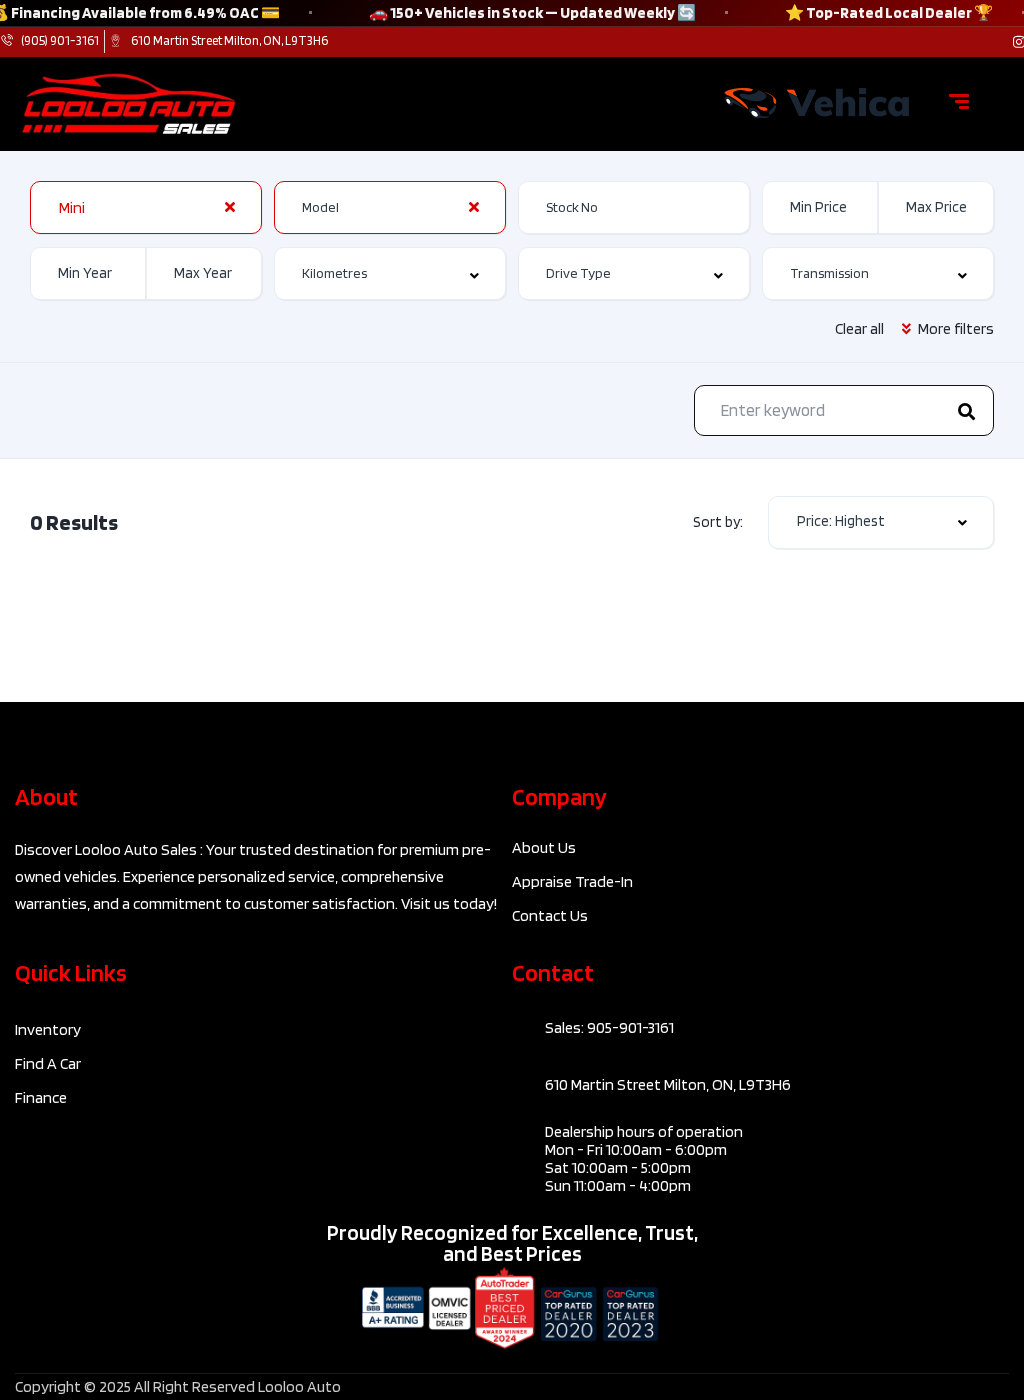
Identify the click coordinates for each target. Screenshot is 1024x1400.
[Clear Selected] (230, 207)
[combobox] (146, 207)
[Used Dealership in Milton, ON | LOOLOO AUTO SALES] (816, 104)
